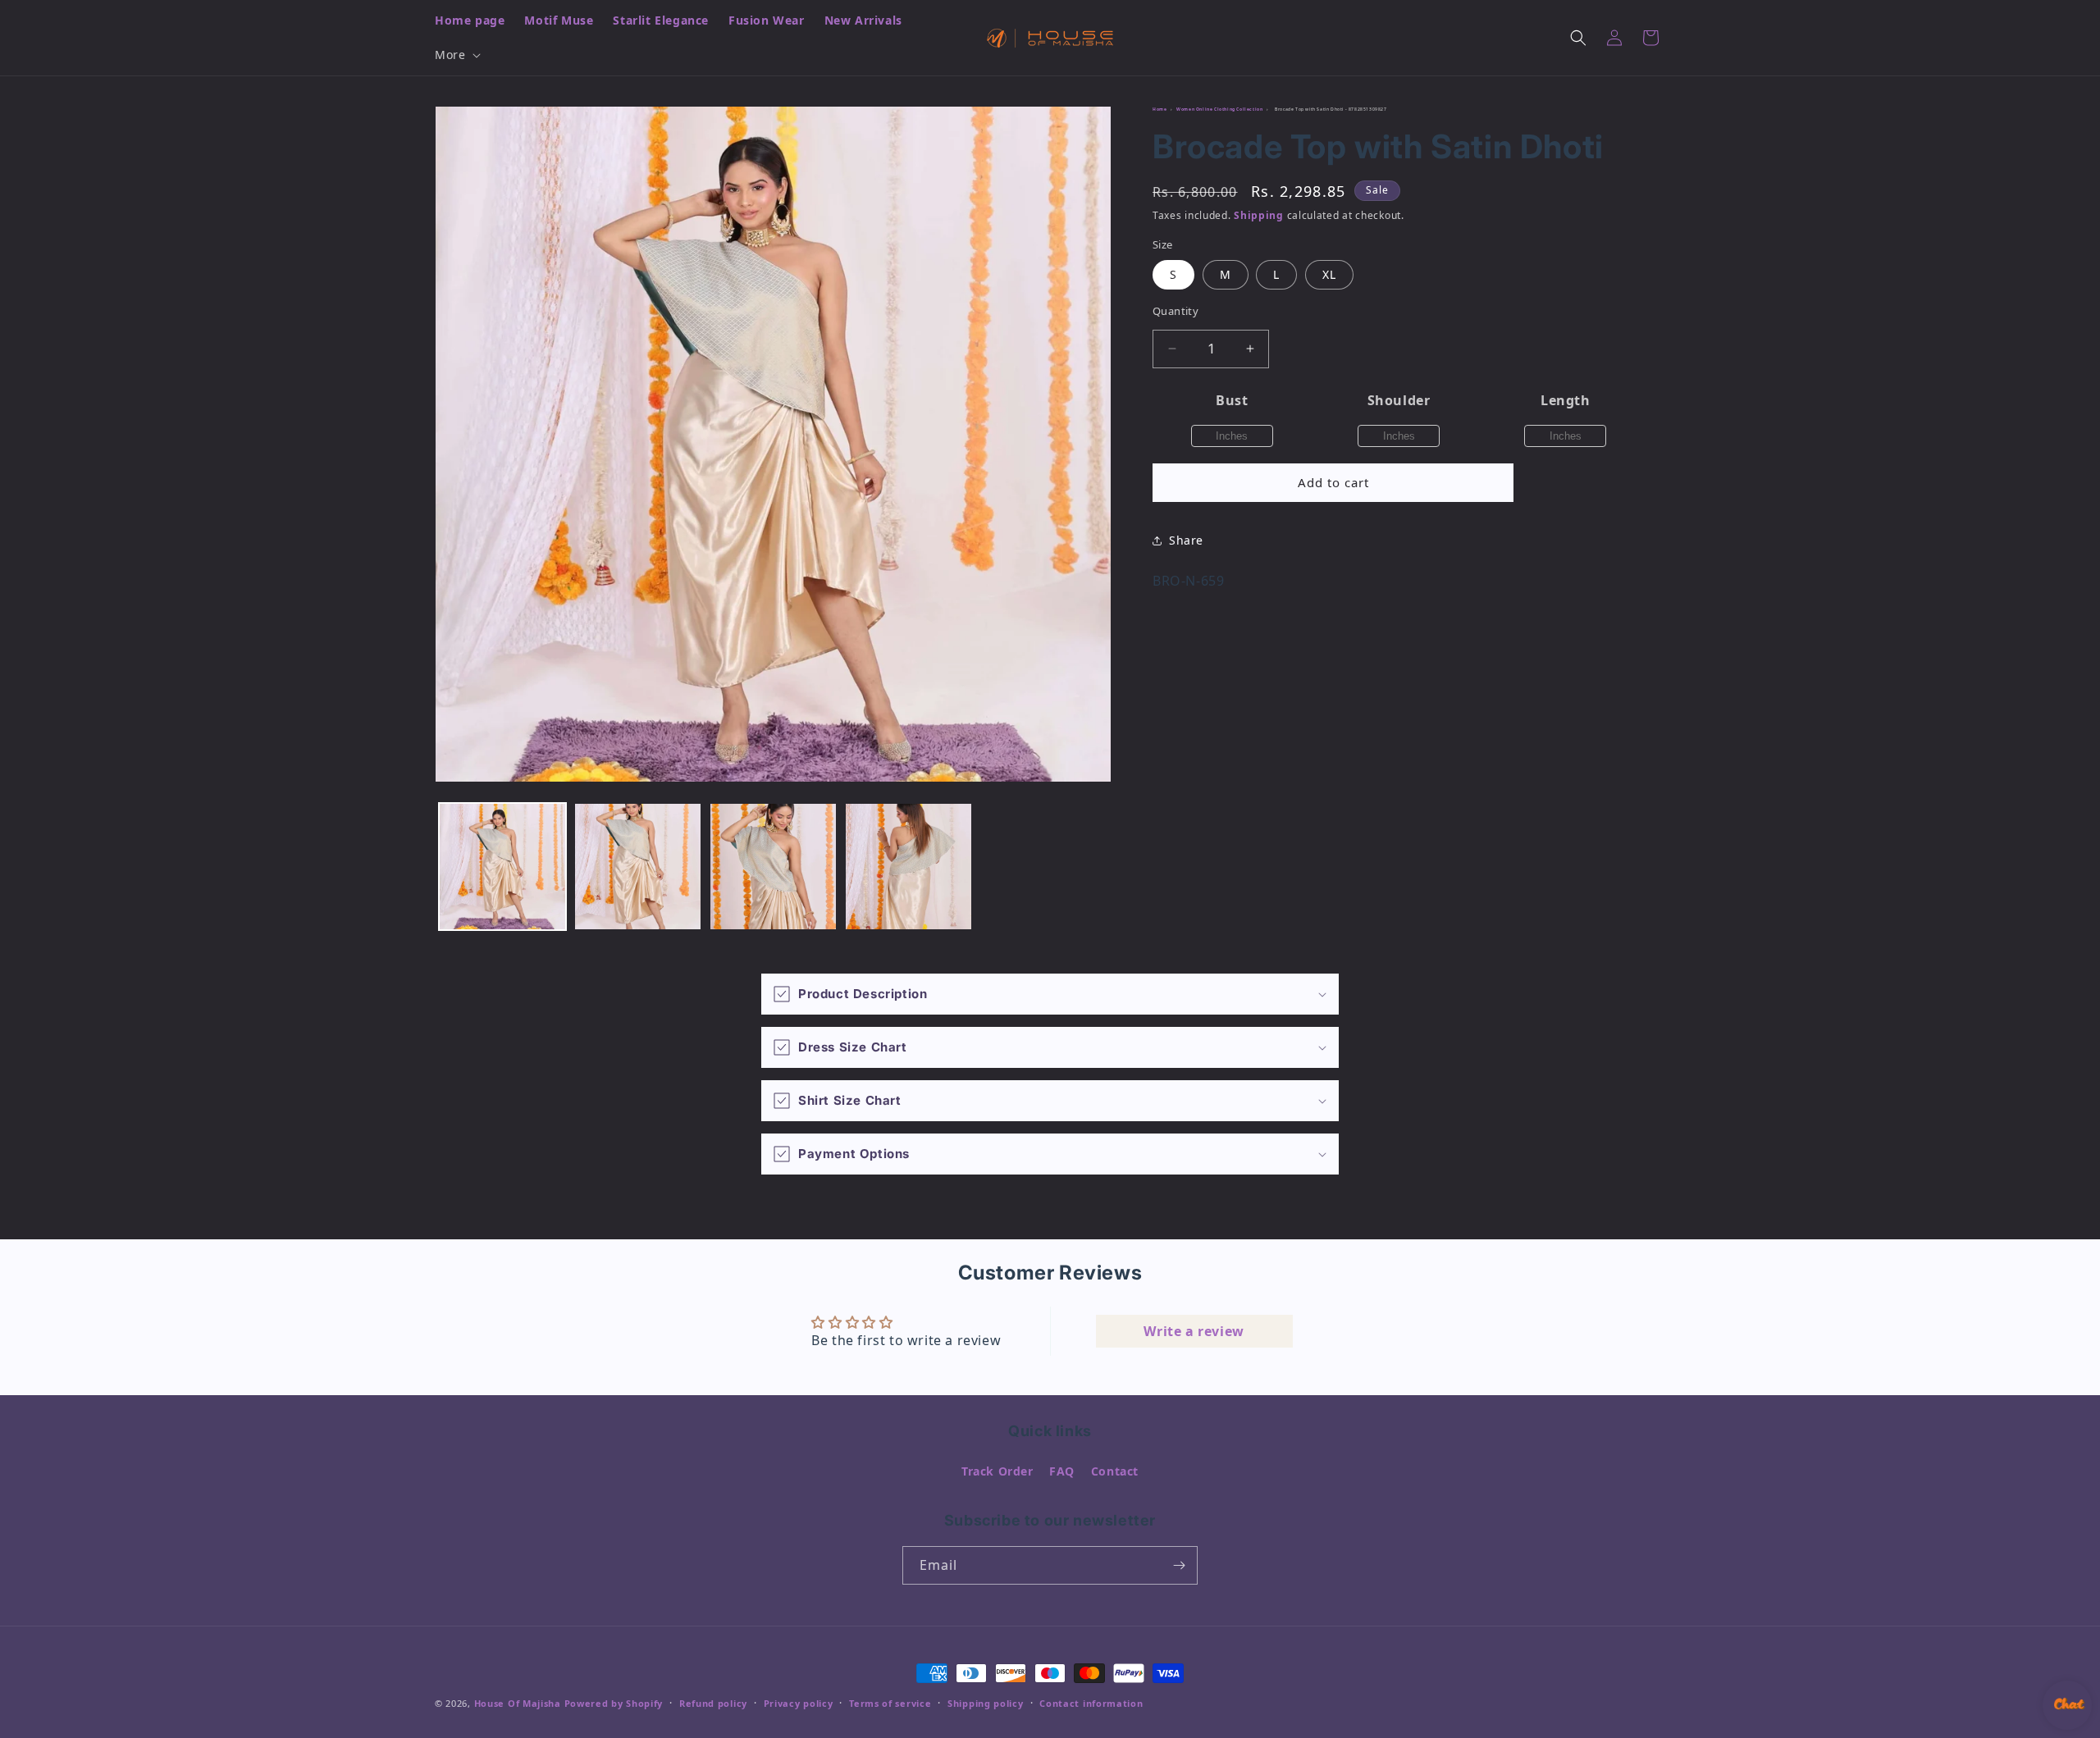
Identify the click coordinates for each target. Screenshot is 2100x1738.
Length (1566, 400)
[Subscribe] (1179, 1565)
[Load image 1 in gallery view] (502, 867)
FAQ (1062, 1471)
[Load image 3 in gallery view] (773, 867)
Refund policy (713, 1703)
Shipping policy (986, 1703)
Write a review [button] (1194, 1331)
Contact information (1091, 1703)
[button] (456, 55)
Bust (1232, 400)
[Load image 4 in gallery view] (908, 867)
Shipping (1259, 215)
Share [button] (1186, 540)
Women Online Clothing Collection (1219, 109)
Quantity (1176, 311)
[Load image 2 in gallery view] (638, 867)
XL (1329, 274)
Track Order (997, 1471)
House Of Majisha (518, 1703)
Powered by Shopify (614, 1703)
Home (1160, 109)
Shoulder (1399, 400)
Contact (1115, 1471)
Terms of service (890, 1703)
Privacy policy (799, 1703)
